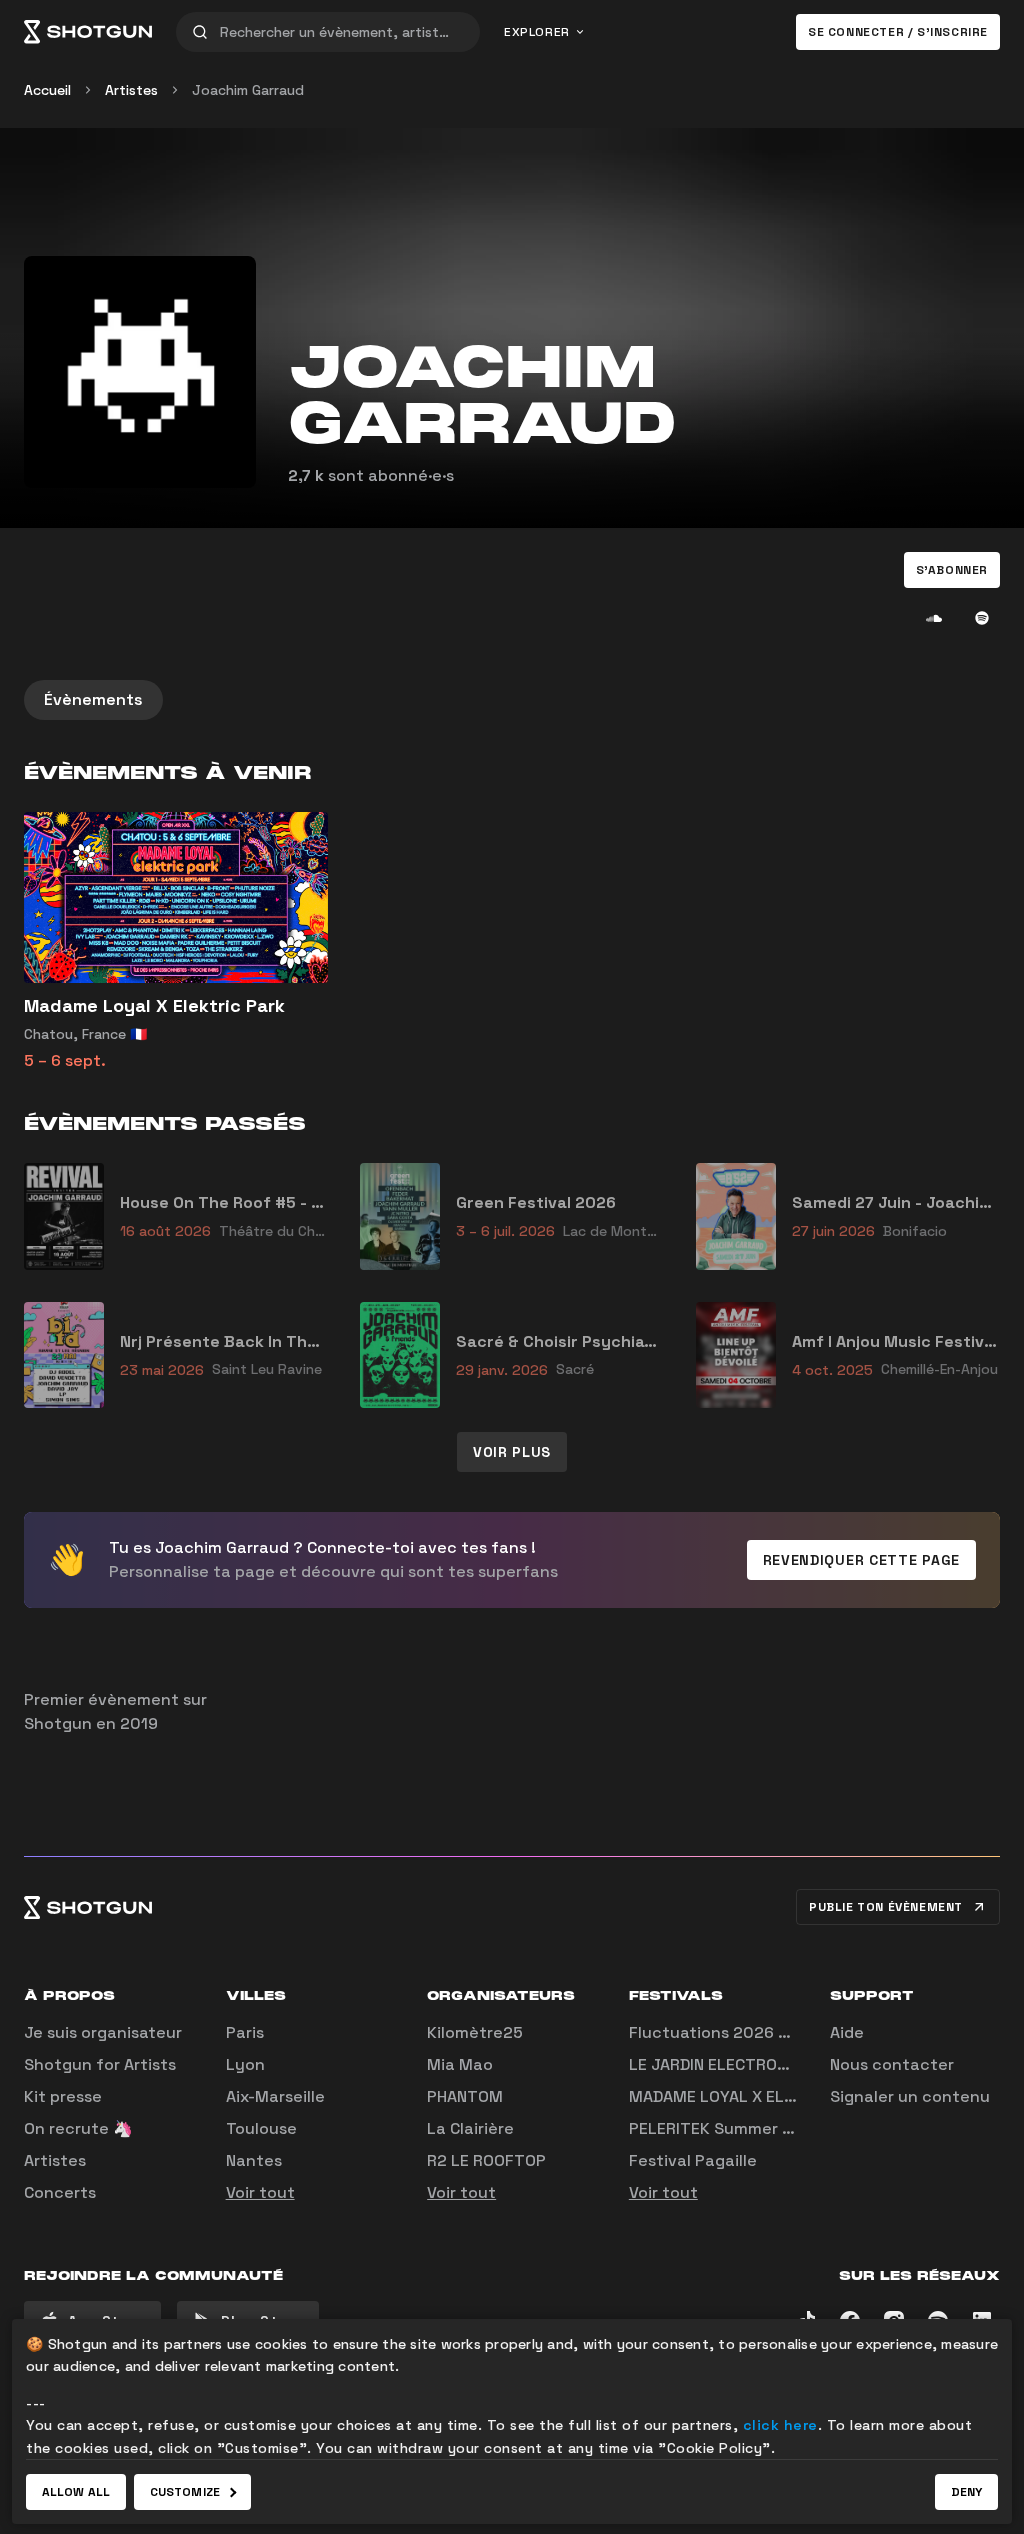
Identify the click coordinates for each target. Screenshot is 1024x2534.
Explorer (537, 32)
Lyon (245, 2064)
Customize (185, 2492)
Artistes (131, 90)
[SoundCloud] (934, 618)
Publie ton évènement (886, 1907)
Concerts (60, 2192)
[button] (952, 570)
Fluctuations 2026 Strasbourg (747, 2032)
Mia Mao (460, 2064)
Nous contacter (892, 2064)
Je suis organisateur (103, 2032)
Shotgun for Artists (100, 2064)
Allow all (76, 2492)
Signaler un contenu (910, 2096)
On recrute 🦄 (78, 2128)
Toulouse (261, 2128)
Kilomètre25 (475, 2032)
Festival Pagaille (693, 2160)
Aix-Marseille (275, 2096)
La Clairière (470, 2128)
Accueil (47, 90)
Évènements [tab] (93, 699)
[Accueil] (88, 32)
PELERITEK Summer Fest (723, 2128)
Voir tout (260, 2192)
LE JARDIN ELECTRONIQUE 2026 (748, 2064)
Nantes (254, 2160)
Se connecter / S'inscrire (898, 32)
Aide (847, 2032)
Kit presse (63, 2096)
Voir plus (512, 1452)
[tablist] (512, 700)
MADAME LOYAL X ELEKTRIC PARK (755, 2096)
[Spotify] (982, 618)
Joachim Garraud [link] (248, 90)
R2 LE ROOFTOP (486, 2160)
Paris (245, 2032)
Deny (966, 2492)
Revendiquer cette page (861, 1560)
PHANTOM (465, 2096)
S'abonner (952, 570)
